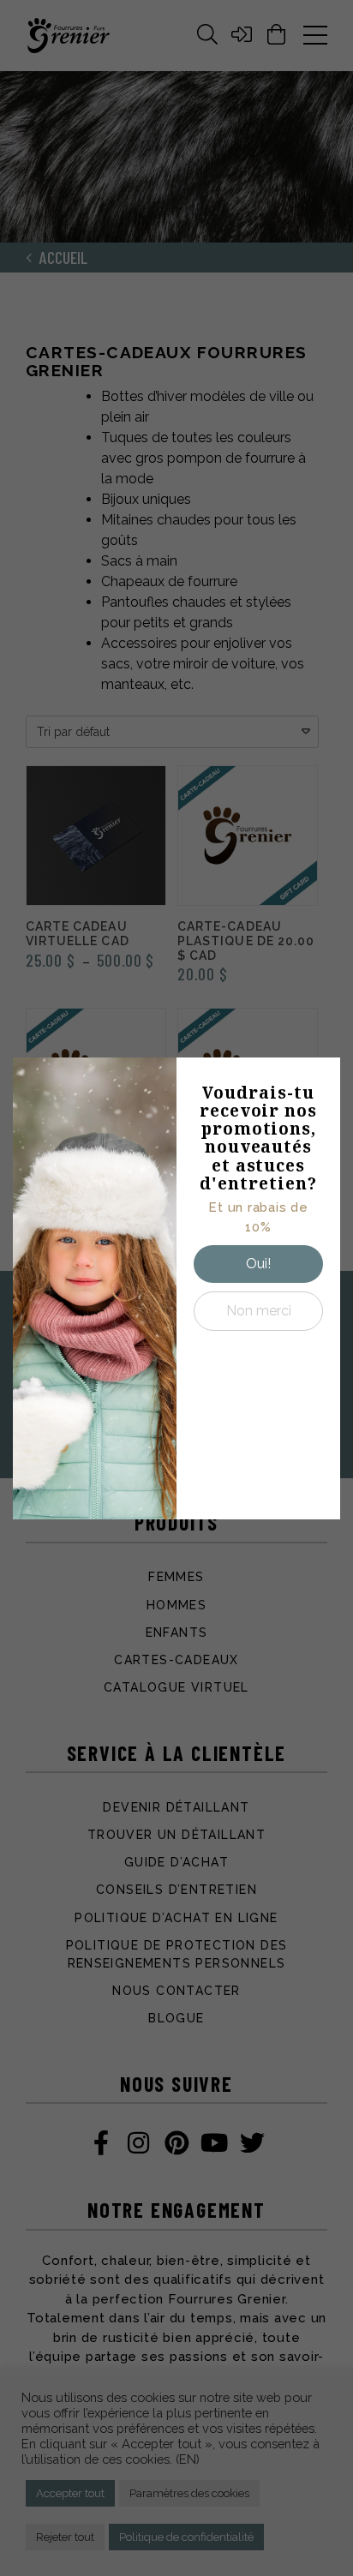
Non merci (259, 1311)
